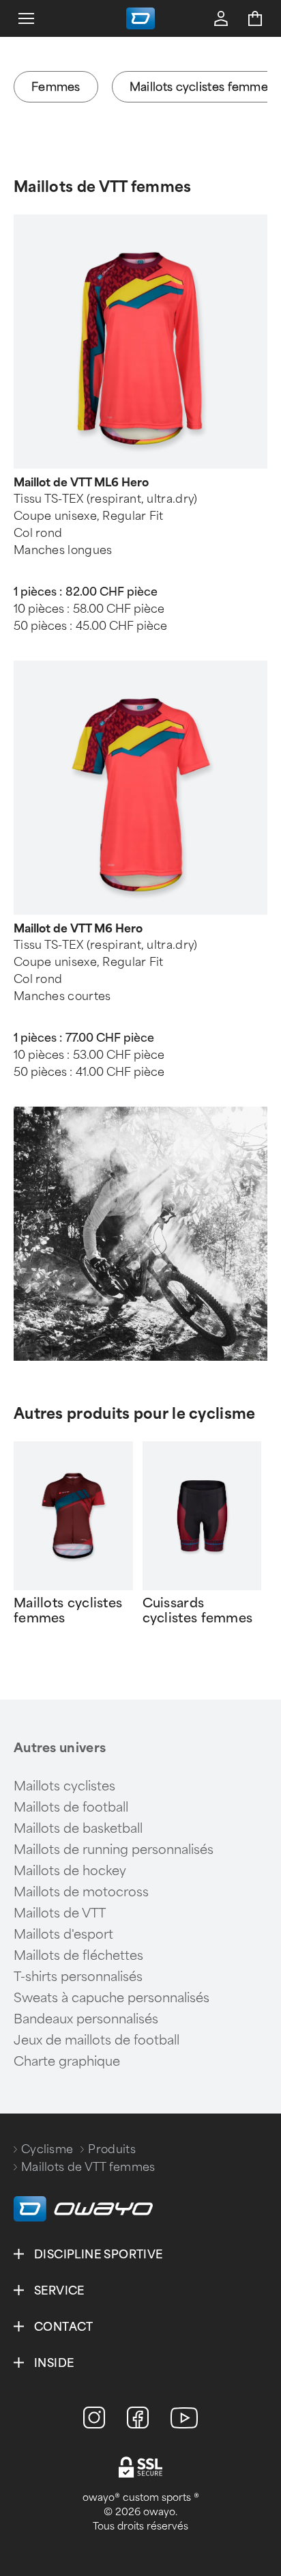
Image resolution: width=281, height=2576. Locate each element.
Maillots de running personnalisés (114, 1850)
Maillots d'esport (63, 1935)
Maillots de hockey (70, 1871)
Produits (112, 2149)
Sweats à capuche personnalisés (112, 1998)
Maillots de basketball (78, 1829)
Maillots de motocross (81, 1892)
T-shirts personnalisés (78, 1977)
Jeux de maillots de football (97, 2040)
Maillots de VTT (60, 1913)
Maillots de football (71, 1808)
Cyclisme (47, 2149)
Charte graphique (67, 2062)
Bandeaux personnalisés (86, 2019)
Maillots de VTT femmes (103, 187)
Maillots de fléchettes (78, 1956)
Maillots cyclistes (64, 1786)
